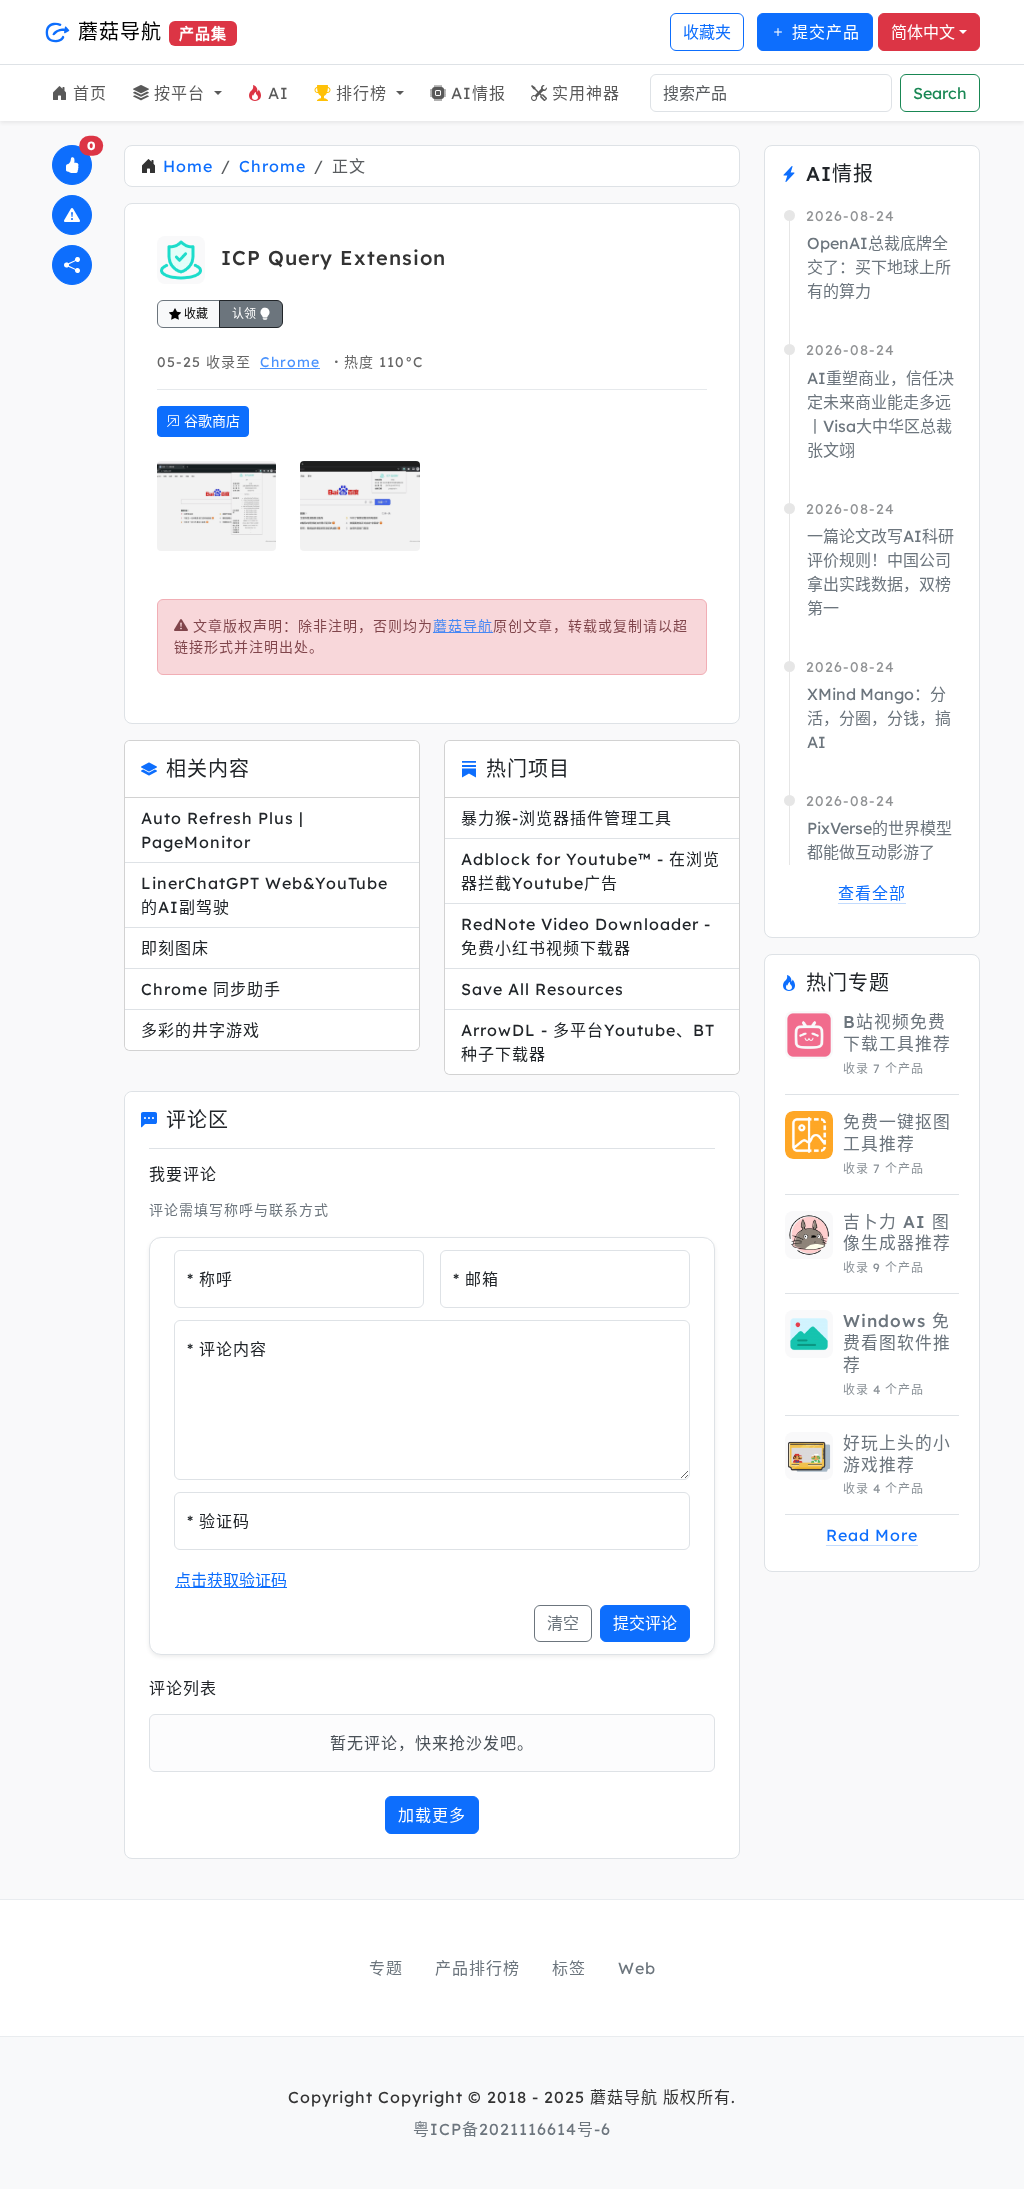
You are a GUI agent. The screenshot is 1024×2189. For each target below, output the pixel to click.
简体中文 (923, 32)
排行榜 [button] (364, 93)
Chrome (272, 166)
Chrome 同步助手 (211, 989)
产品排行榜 (477, 1968)
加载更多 (432, 1815)
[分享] (72, 265)
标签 (569, 1968)
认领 (245, 313)
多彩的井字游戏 (200, 1030)
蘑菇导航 (149, 31)
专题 (386, 1968)
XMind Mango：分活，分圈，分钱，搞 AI (879, 718)
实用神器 (586, 93)
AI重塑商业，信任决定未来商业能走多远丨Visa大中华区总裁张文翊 (880, 414)
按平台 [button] (182, 93)
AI (278, 93)
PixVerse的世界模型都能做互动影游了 (879, 840)
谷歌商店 (210, 421)
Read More (872, 1535)
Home (188, 166)
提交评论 (645, 1623)
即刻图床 (175, 948)
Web (637, 1968)
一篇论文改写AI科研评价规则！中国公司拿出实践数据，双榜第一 (880, 572)
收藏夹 (707, 32)
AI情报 (478, 93)
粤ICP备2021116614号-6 (512, 2129)
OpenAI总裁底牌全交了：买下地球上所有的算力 (879, 267)
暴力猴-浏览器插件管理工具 (566, 818)
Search (940, 93)
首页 (90, 93)
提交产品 (823, 32)
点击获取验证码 (231, 1580)
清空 (563, 1623)
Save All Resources (542, 989)
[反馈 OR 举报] (72, 215)
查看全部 (872, 893)
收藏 (194, 313)
